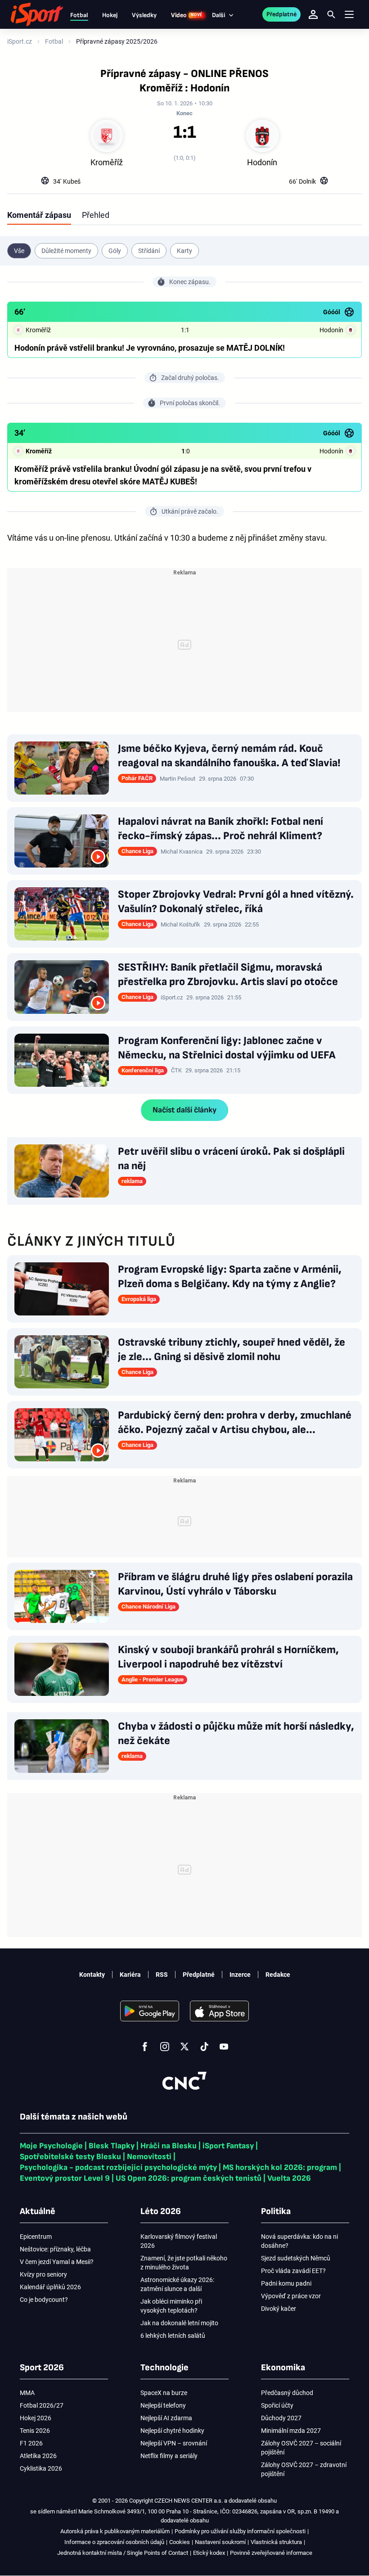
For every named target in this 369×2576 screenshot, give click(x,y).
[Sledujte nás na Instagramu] (165, 2047)
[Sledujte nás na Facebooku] (145, 2047)
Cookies (180, 2542)
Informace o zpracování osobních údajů (114, 2542)
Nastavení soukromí (220, 2542)
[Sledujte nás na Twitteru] (184, 2047)
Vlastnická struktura (276, 2542)
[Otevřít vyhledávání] (331, 14)
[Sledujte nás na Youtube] (224, 2047)
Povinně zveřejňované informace (271, 2553)
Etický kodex (209, 2553)
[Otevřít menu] (349, 15)
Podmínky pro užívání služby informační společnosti (240, 2531)
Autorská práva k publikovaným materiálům (115, 2531)
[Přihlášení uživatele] (313, 14)
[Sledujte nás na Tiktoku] (204, 2047)
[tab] (39, 215)
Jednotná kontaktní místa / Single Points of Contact (123, 2553)
